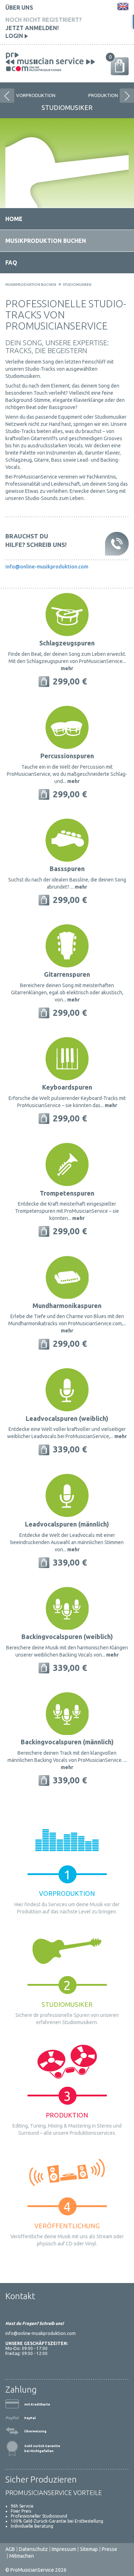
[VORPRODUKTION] (5, 94)
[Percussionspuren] (67, 727)
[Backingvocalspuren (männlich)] (67, 1713)
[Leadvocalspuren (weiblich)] (67, 1389)
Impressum (64, 2549)
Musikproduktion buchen (46, 241)
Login (15, 36)
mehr (67, 668)
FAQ (11, 263)
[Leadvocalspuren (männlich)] (67, 1495)
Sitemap (89, 2549)
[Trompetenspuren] (67, 1164)
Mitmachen (22, 2556)
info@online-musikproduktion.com (47, 567)
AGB (10, 2549)
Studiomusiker (77, 285)
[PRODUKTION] (125, 94)
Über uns (19, 8)
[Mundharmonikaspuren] (67, 1277)
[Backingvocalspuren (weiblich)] (67, 1607)
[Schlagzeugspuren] (67, 614)
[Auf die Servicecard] (44, 681)
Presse (110, 2549)
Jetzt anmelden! (32, 28)
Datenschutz (33, 2549)
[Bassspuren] (67, 840)
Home (14, 219)
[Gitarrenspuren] (67, 945)
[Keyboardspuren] (67, 1058)
